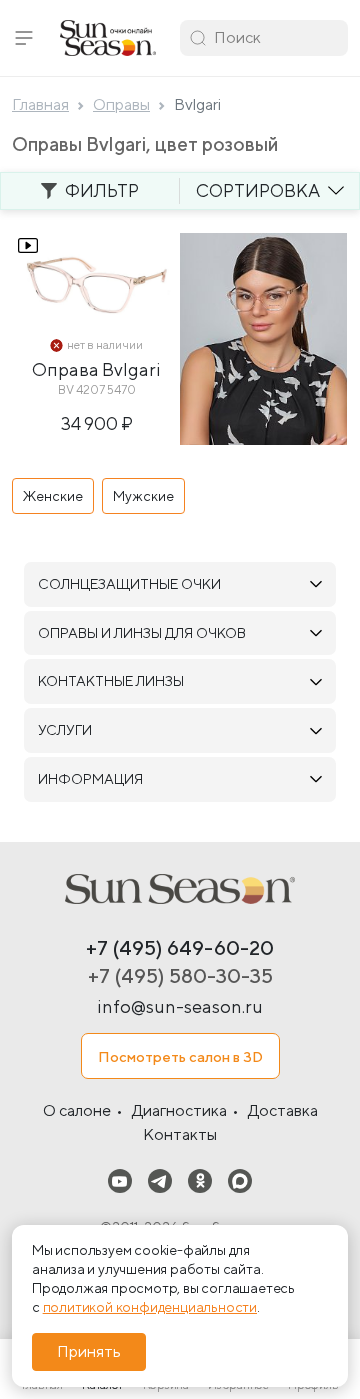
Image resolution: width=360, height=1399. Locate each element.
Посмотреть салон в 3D (180, 1056)
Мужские (143, 496)
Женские (53, 496)
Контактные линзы (111, 681)
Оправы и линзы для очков (142, 633)
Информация (90, 779)
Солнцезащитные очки (129, 584)
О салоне (77, 1110)
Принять (89, 1351)
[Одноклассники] (200, 1179)
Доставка (283, 1110)
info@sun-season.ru (180, 1006)
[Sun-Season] (180, 889)
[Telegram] (160, 1179)
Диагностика (179, 1110)
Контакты (180, 1134)
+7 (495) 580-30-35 (180, 975)
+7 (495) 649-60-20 (180, 947)
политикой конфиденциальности (150, 1307)
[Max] (240, 1179)
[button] (24, 38)
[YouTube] (120, 1179)
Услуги (65, 730)
